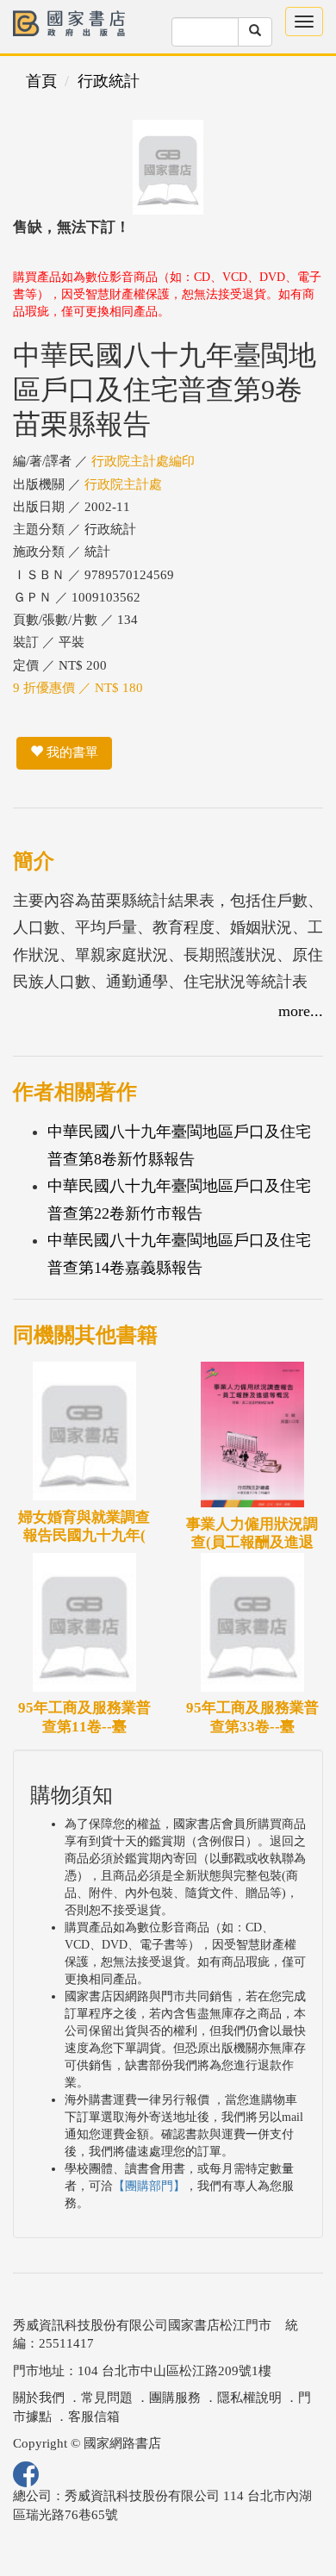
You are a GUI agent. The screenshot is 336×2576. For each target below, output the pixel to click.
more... (301, 1011)
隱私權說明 (249, 2398)
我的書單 (71, 752)
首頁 (41, 81)
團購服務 (175, 2398)
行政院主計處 (123, 484)
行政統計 (109, 81)
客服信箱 (94, 2417)
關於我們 (39, 2398)
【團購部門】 (149, 2186)
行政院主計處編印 (143, 461)
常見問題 (107, 2398)
